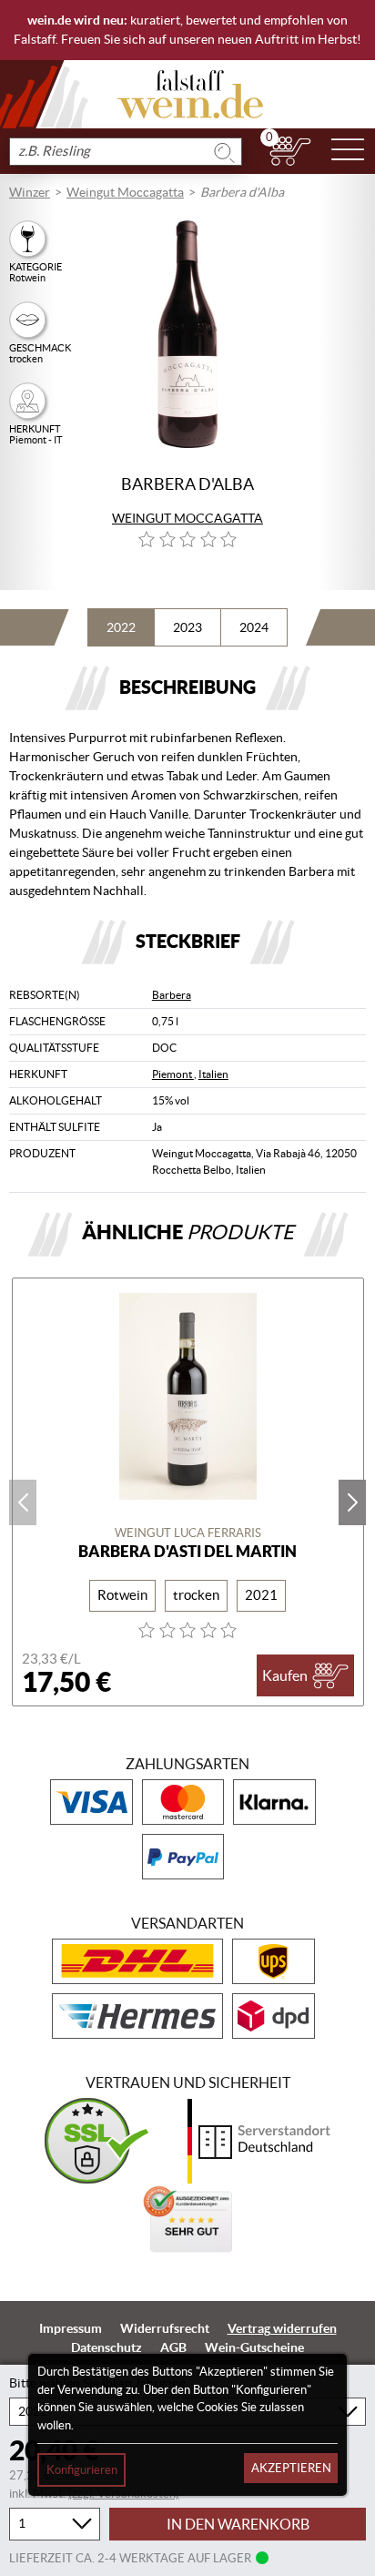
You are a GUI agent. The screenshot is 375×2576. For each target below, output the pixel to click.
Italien (213, 1074)
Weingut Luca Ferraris (188, 1533)
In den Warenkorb (238, 2524)
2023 (187, 627)
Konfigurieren (82, 2470)
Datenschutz (106, 2347)
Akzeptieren (291, 2468)
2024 (254, 627)
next (352, 1502)
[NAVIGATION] (348, 151)
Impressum (71, 2328)
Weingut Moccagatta (125, 192)
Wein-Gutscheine (254, 2347)
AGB (173, 2347)
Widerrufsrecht (165, 2328)
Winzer (30, 192)
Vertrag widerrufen (282, 2328)
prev (23, 1502)
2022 (121, 627)
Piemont (173, 1074)
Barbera (172, 995)
